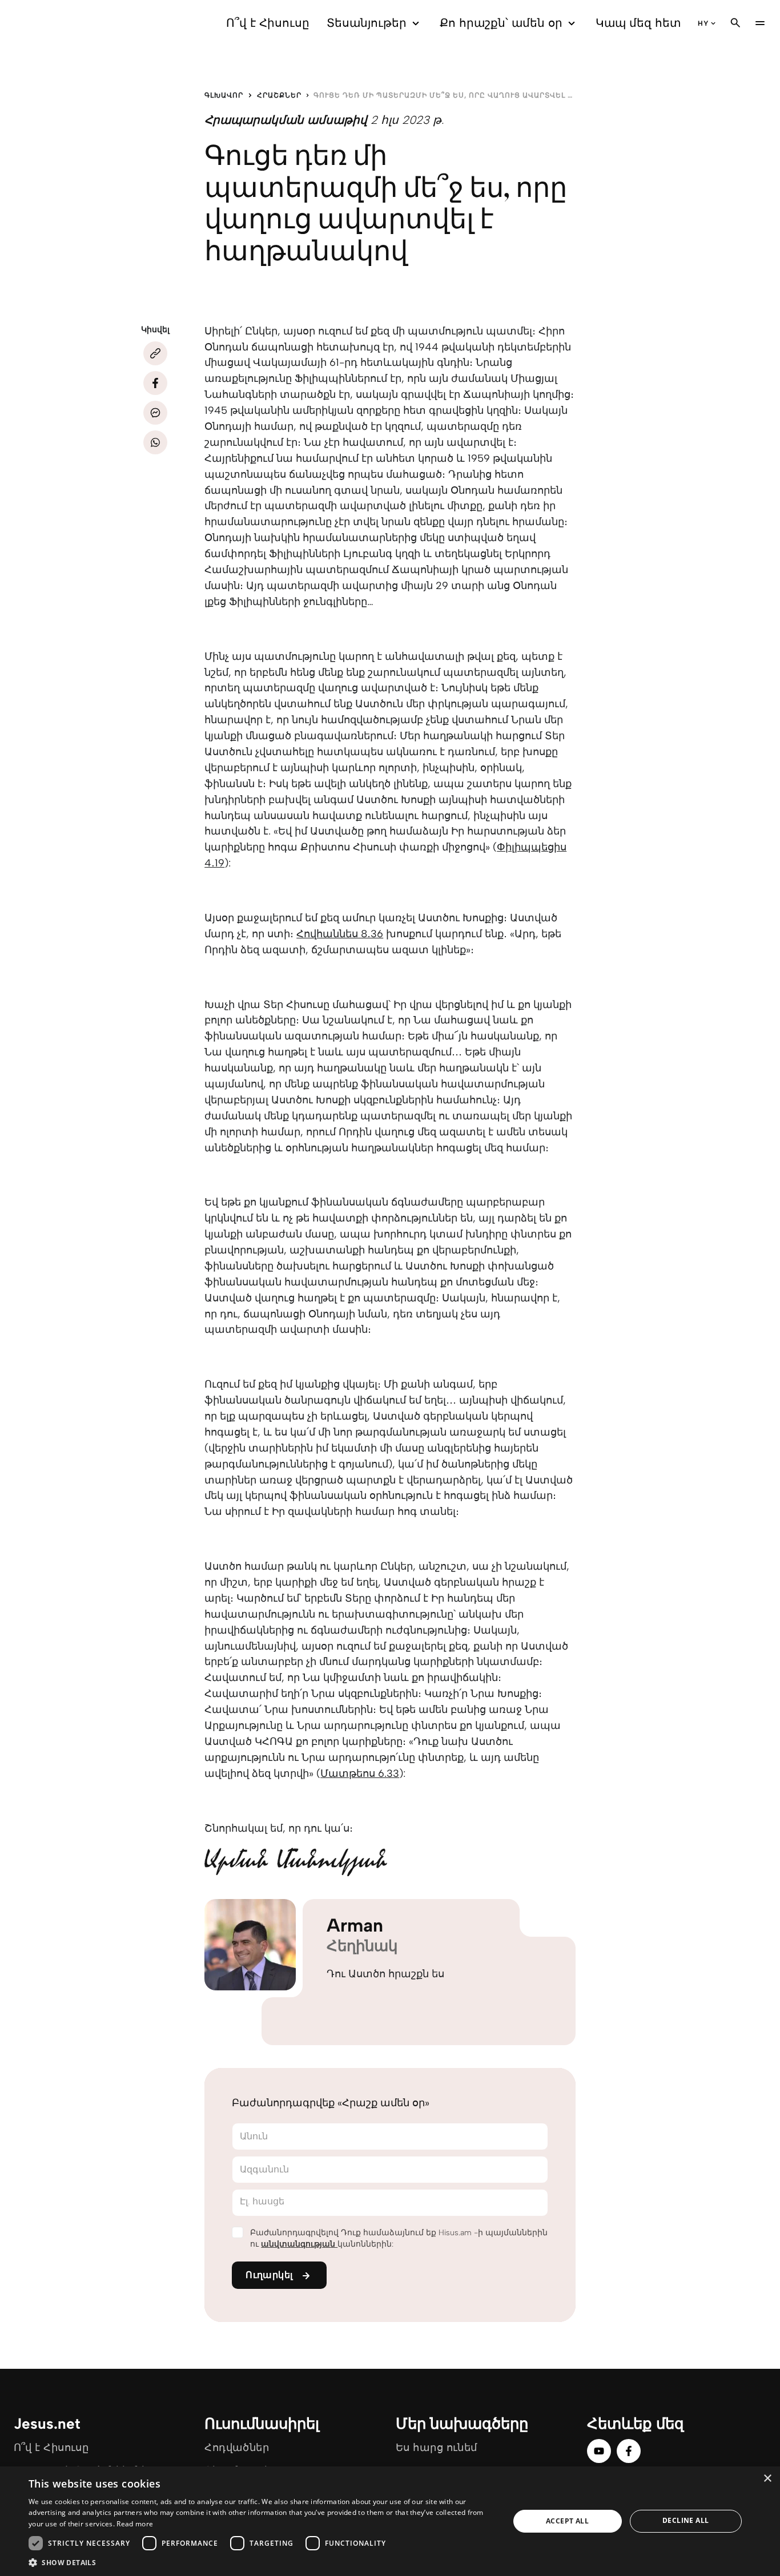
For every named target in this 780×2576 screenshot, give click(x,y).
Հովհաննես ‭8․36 (340, 934)
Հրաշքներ (279, 95)
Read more (135, 2524)
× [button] (767, 2479)
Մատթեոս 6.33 (360, 1773)
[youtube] (599, 2451)
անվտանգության (299, 2244)
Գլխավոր (224, 95)
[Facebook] (155, 383)
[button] (262, 2562)
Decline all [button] (685, 2520)
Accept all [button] (567, 2521)
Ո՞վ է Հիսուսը (268, 23)
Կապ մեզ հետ (638, 23)
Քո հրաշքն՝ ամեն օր (501, 23)
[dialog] (390, 2521)
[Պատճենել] (155, 353)
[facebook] (629, 2451)
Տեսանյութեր (367, 23)
